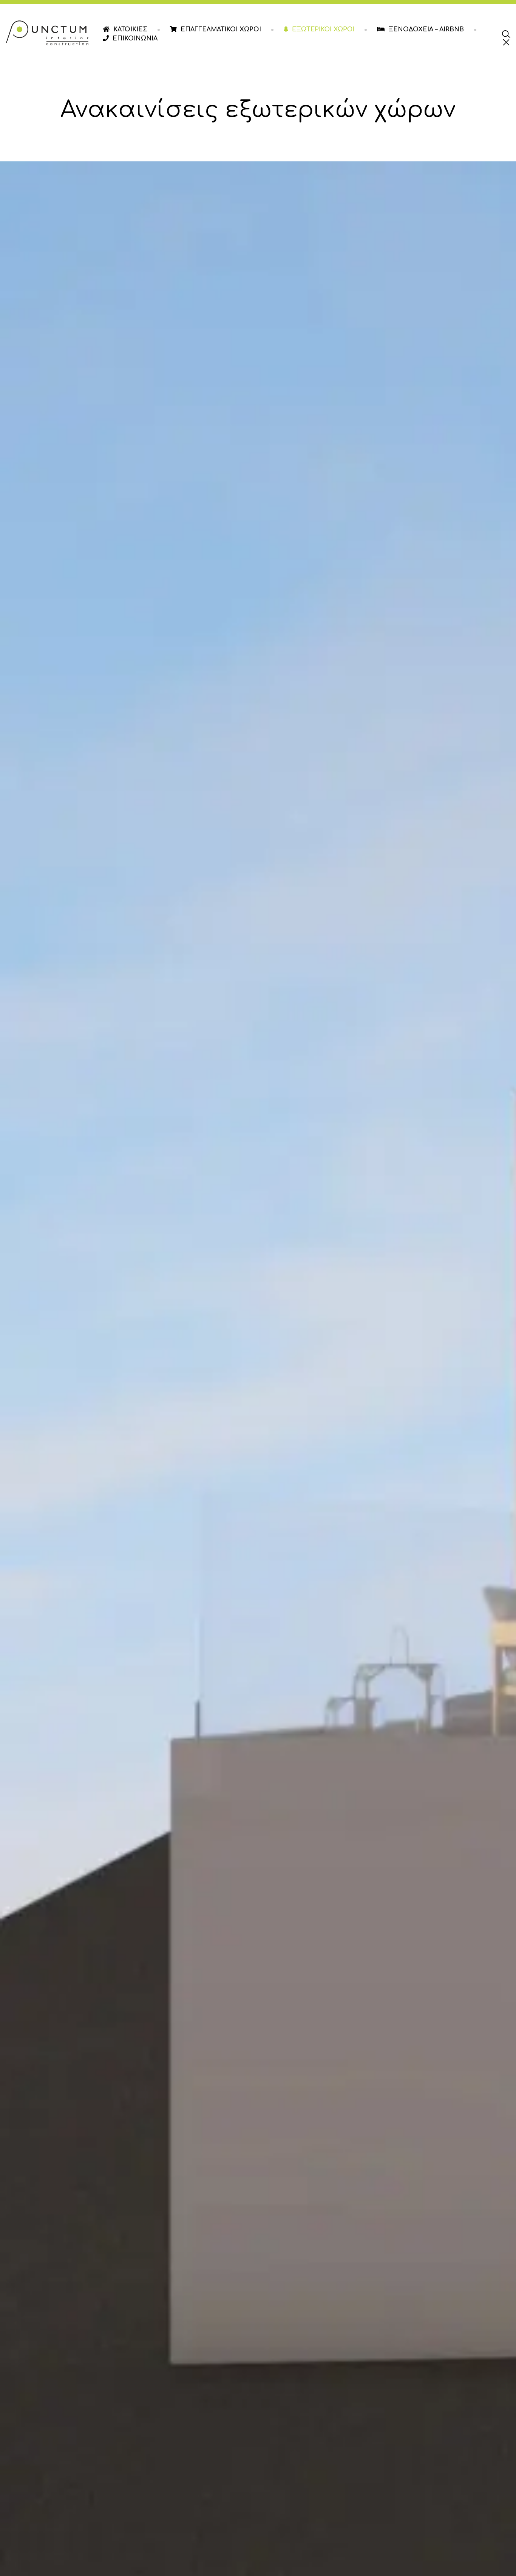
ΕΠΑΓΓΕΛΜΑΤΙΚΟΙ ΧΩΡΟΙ (221, 29)
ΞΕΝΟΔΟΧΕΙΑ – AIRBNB (426, 29)
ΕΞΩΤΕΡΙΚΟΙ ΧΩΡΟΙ (323, 29)
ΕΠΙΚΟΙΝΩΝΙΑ (135, 39)
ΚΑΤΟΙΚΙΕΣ (130, 29)
